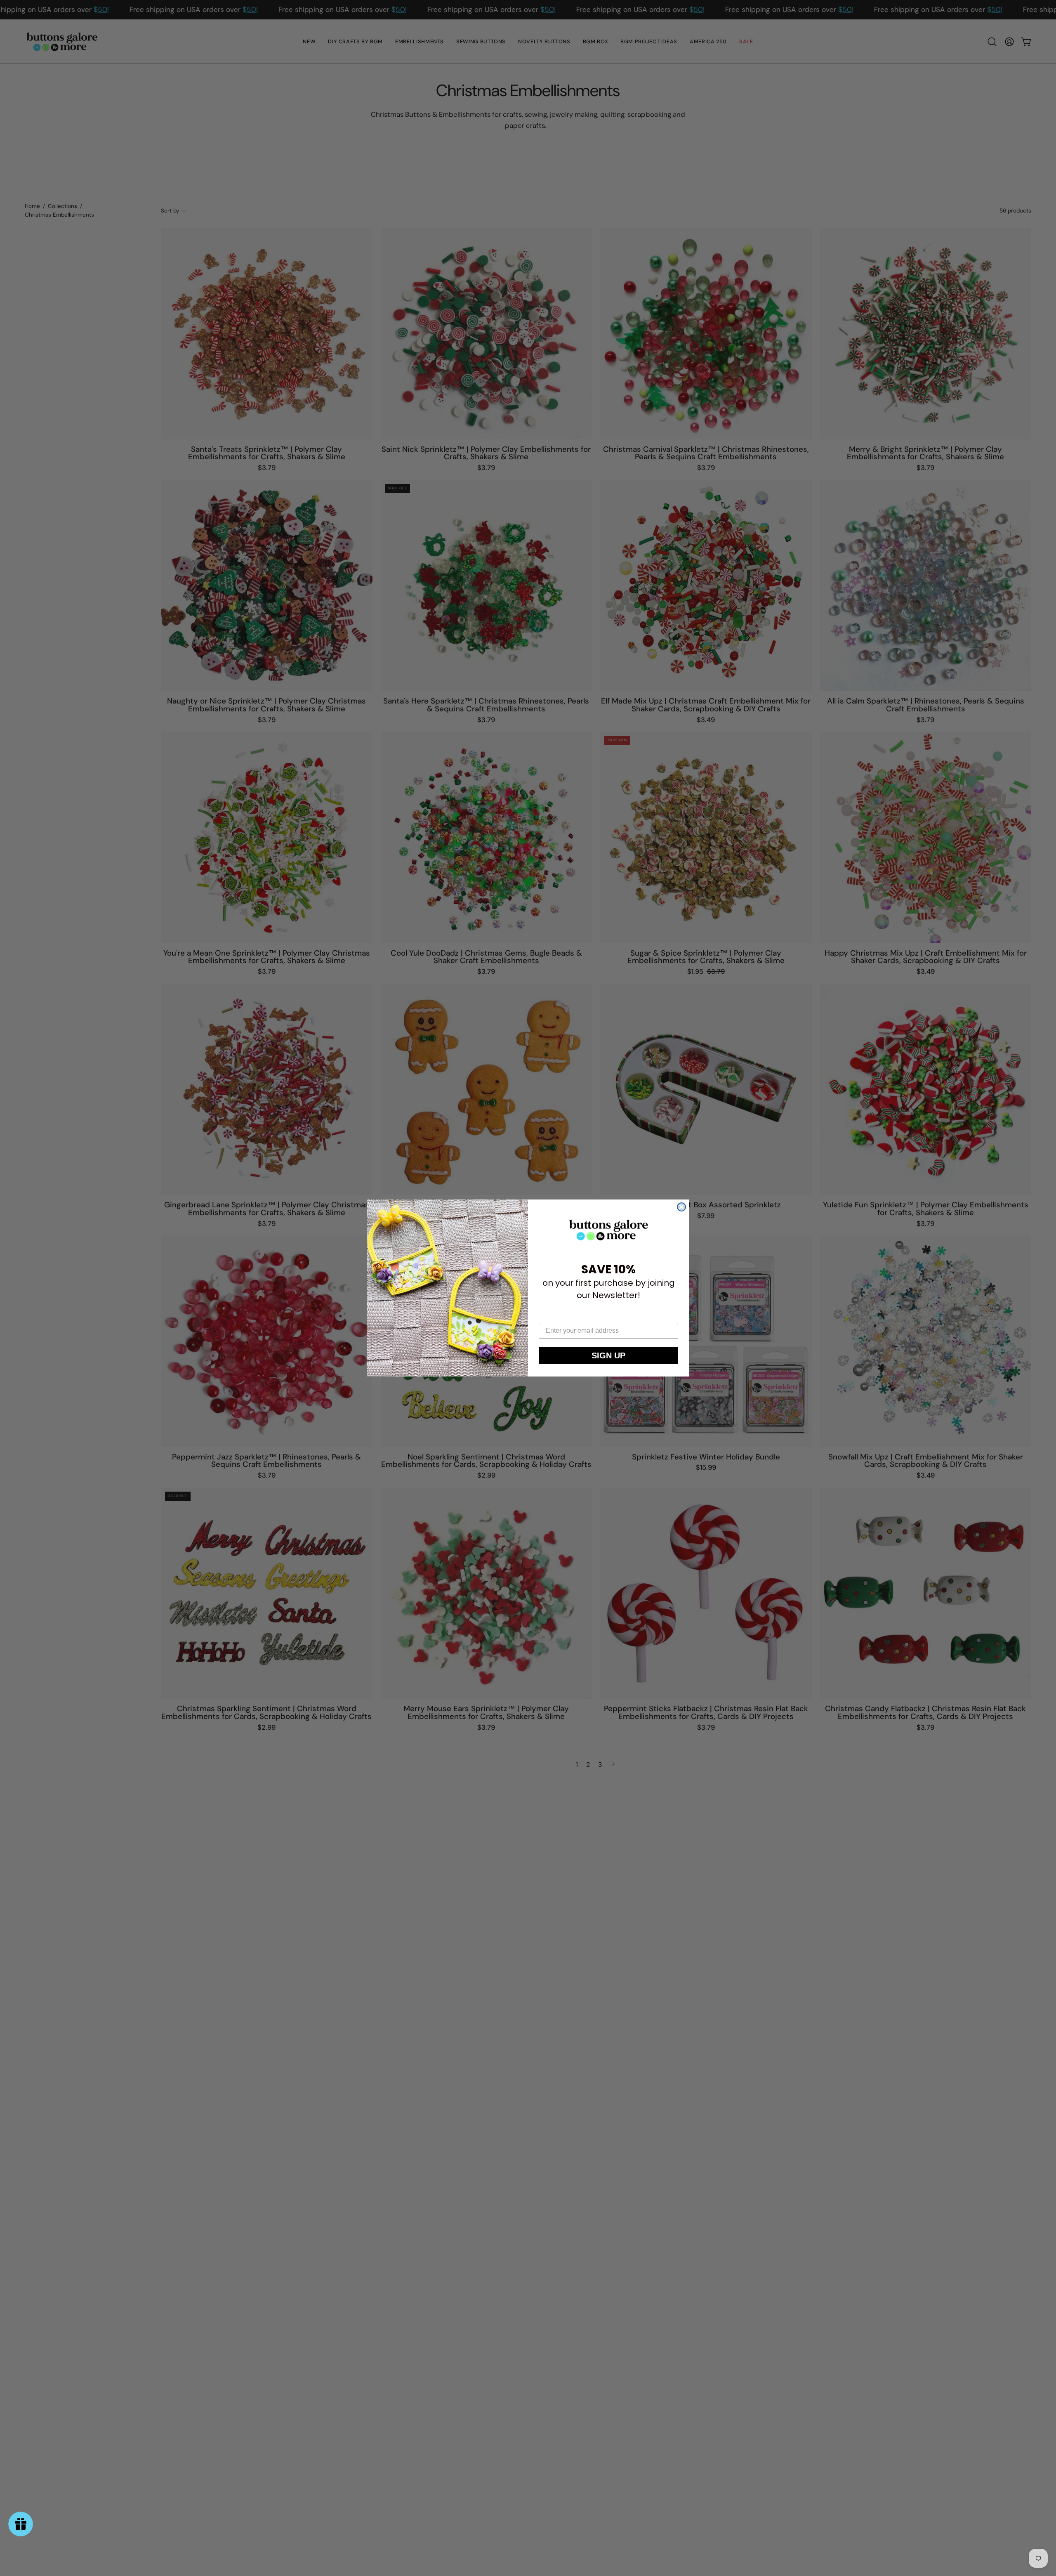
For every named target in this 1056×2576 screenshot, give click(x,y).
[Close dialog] (681, 1207)
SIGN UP (608, 1355)
